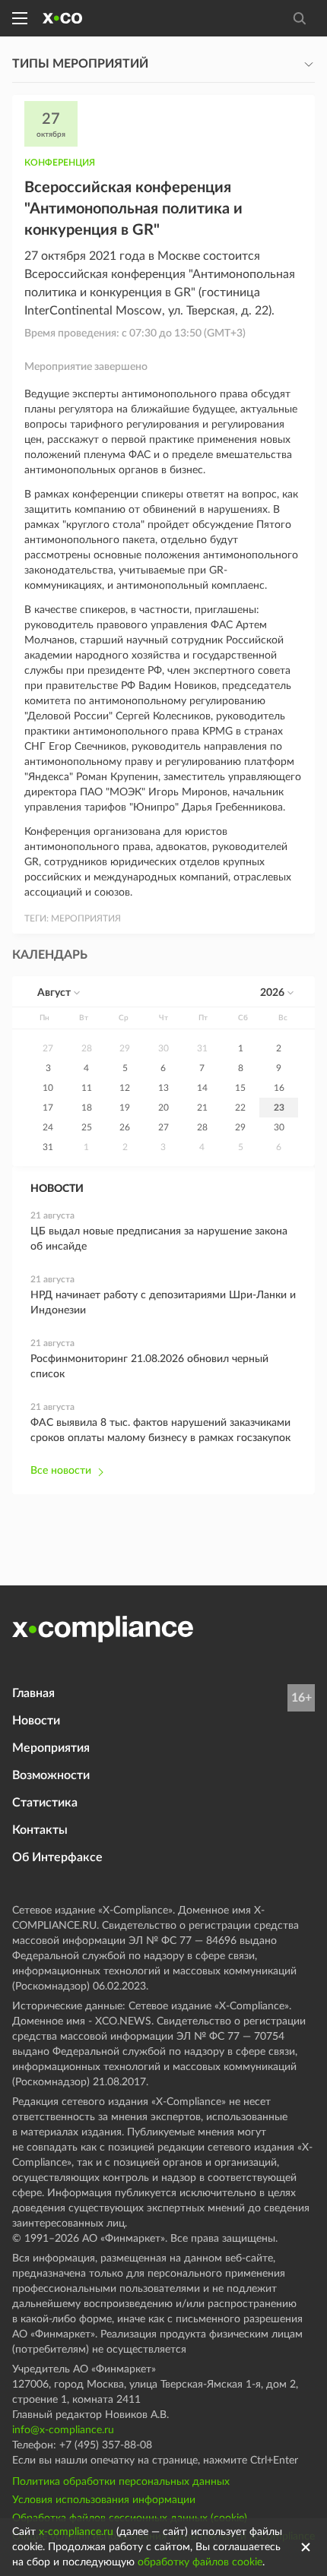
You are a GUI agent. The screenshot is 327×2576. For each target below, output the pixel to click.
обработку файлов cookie (200, 2562)
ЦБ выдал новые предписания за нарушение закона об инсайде (159, 1239)
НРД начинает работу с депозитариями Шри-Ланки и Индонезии (163, 1303)
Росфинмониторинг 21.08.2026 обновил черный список (149, 1367)
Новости (36, 1721)
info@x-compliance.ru (63, 2430)
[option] (48, 1048)
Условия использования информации (104, 2500)
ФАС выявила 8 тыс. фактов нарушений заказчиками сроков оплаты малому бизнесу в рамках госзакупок (160, 1430)
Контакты (40, 1830)
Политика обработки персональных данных (121, 2482)
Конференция (60, 163)
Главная (33, 1693)
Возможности (51, 1775)
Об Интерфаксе (57, 1857)
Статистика (45, 1803)
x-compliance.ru (76, 2532)
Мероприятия (51, 1748)
